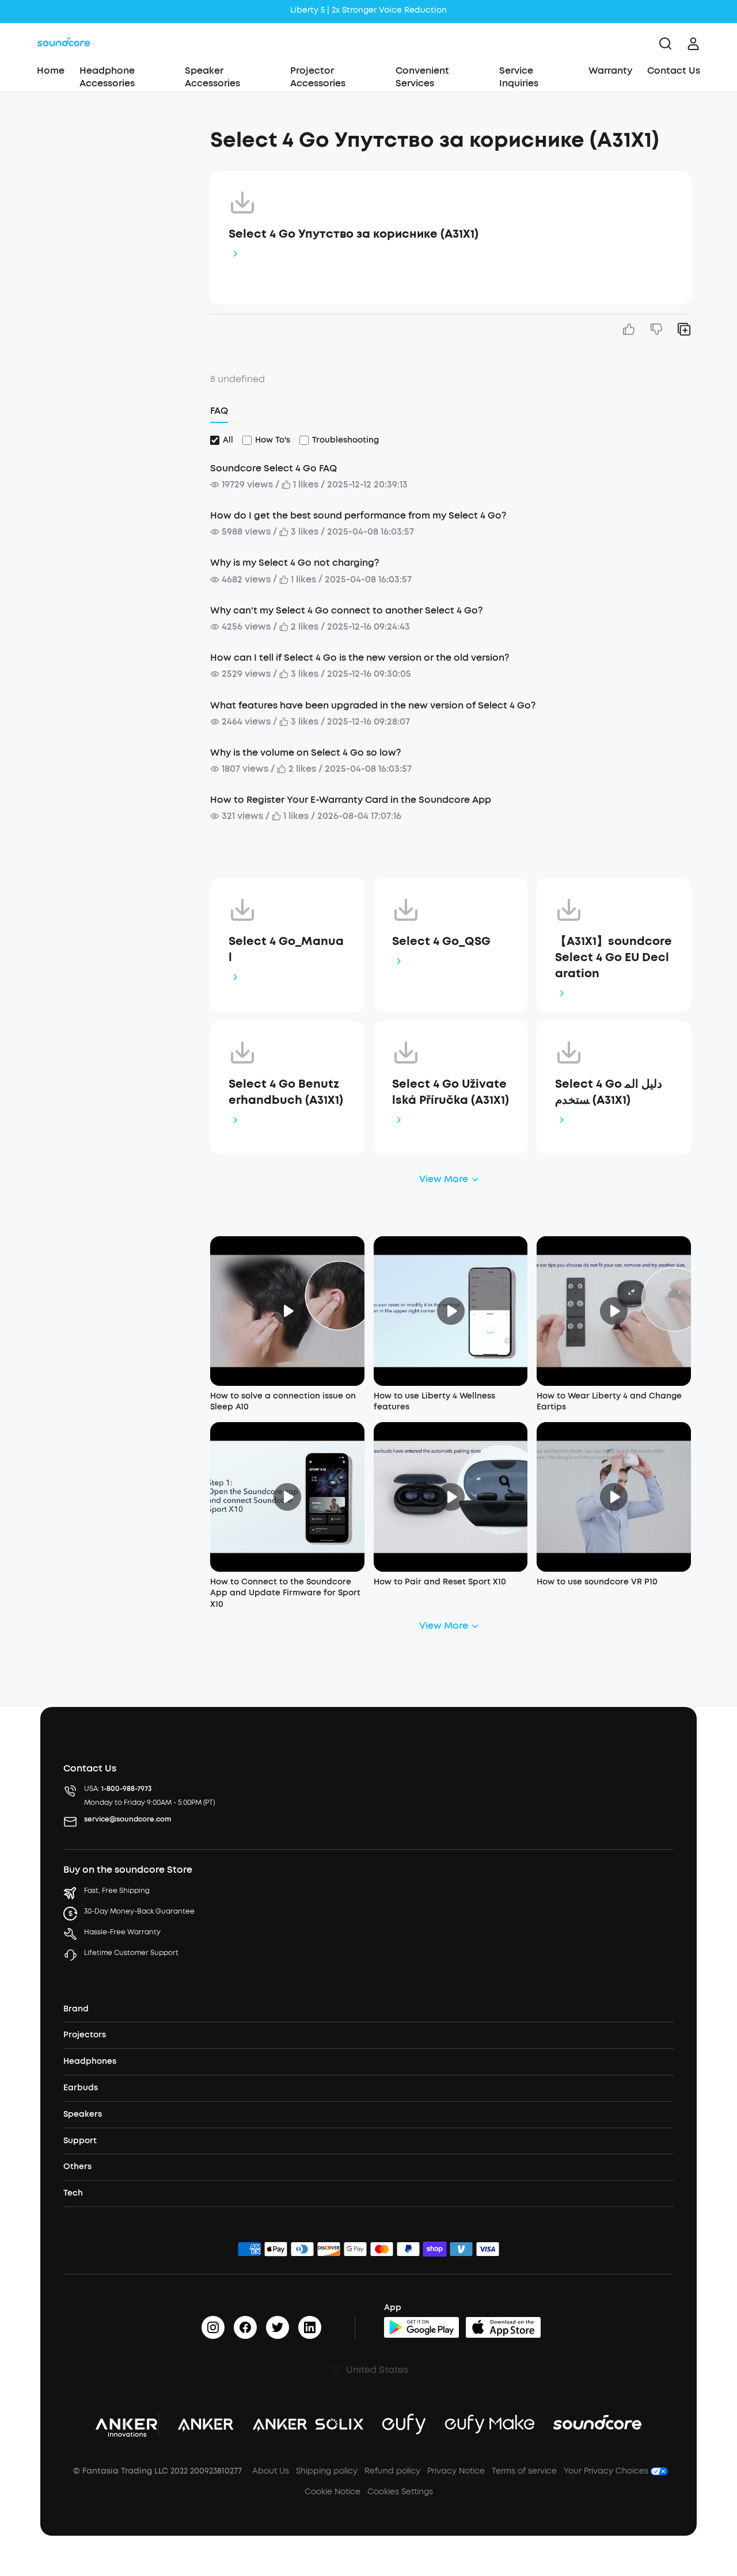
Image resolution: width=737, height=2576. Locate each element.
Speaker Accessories (212, 77)
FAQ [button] (219, 411)
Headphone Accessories (107, 77)
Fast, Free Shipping (117, 1891)
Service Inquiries (519, 77)
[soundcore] (64, 44)
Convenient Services (422, 77)
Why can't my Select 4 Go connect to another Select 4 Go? (346, 610)
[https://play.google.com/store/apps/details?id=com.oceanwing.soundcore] (421, 2327)
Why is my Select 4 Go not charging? (295, 563)
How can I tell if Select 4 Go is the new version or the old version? (360, 658)
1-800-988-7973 (127, 1789)
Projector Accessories (318, 77)
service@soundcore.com (128, 1819)
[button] (119, 135)
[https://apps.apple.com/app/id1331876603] (503, 2327)
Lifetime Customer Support (131, 1953)
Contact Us (674, 71)
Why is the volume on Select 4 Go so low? (305, 752)
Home (51, 71)
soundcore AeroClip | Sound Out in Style (368, 11)
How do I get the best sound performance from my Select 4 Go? (358, 515)
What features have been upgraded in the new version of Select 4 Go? (373, 705)
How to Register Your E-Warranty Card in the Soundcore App (351, 800)
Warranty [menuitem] (610, 71)
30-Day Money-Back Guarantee (139, 1911)
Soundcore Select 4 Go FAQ (273, 468)
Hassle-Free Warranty (122, 1932)
